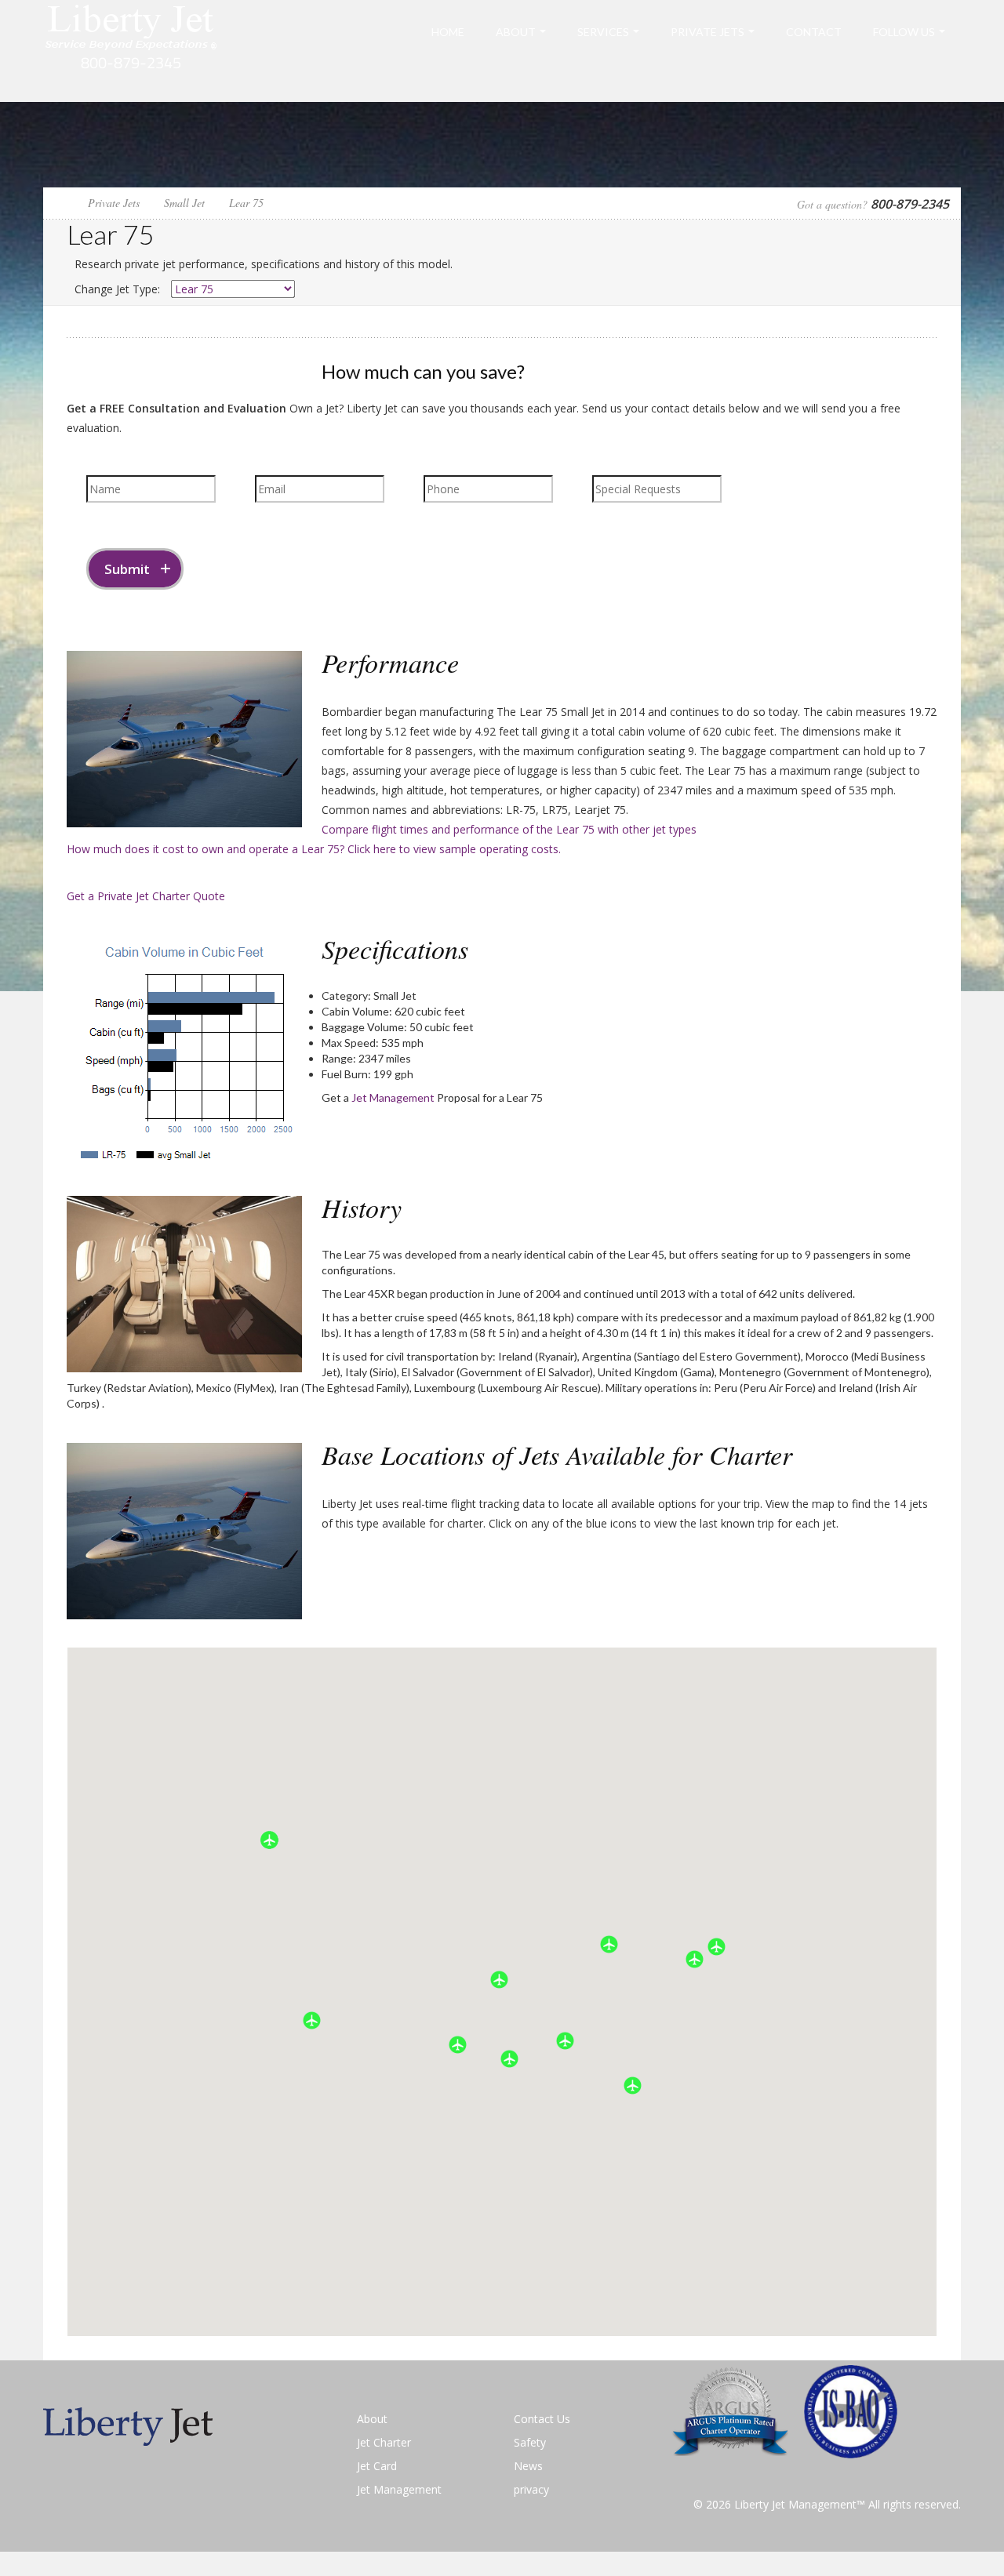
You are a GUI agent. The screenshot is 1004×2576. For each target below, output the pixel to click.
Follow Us (904, 32)
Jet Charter (384, 2442)
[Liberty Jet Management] (131, 50)
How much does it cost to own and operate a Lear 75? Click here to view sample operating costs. (314, 849)
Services (603, 32)
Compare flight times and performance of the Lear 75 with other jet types (509, 829)
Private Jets (708, 32)
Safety (530, 2442)
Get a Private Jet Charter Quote (146, 896)
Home (448, 32)
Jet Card (377, 2466)
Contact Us (542, 2419)
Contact (814, 32)
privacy (531, 2489)
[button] (633, 2086)
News (528, 2466)
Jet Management (393, 1097)
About (516, 32)
